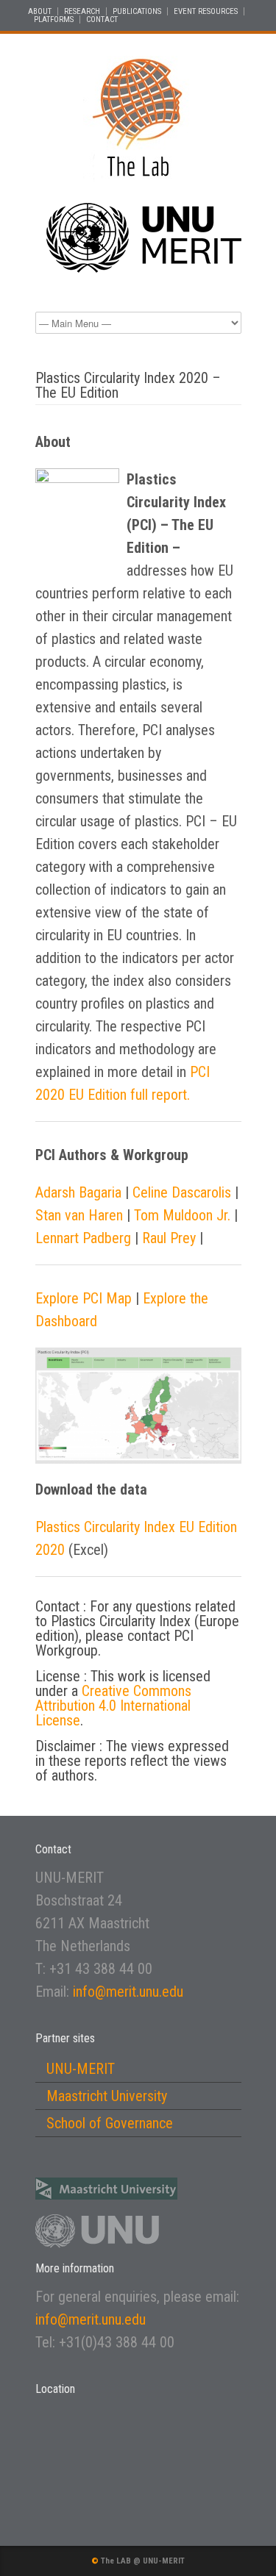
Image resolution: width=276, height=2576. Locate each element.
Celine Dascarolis (182, 1192)
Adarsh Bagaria (78, 1192)
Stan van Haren (79, 1215)
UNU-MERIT (81, 2069)
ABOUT (40, 11)
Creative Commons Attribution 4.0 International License (113, 1706)
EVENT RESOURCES (206, 11)
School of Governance (110, 2123)
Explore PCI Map (84, 1298)
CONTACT (102, 19)
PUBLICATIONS (137, 11)
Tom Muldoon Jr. (182, 1215)
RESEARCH (82, 11)
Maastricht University (107, 2096)
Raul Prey (169, 1238)
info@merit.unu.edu (128, 1992)
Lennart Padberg (83, 1238)
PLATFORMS (54, 19)
